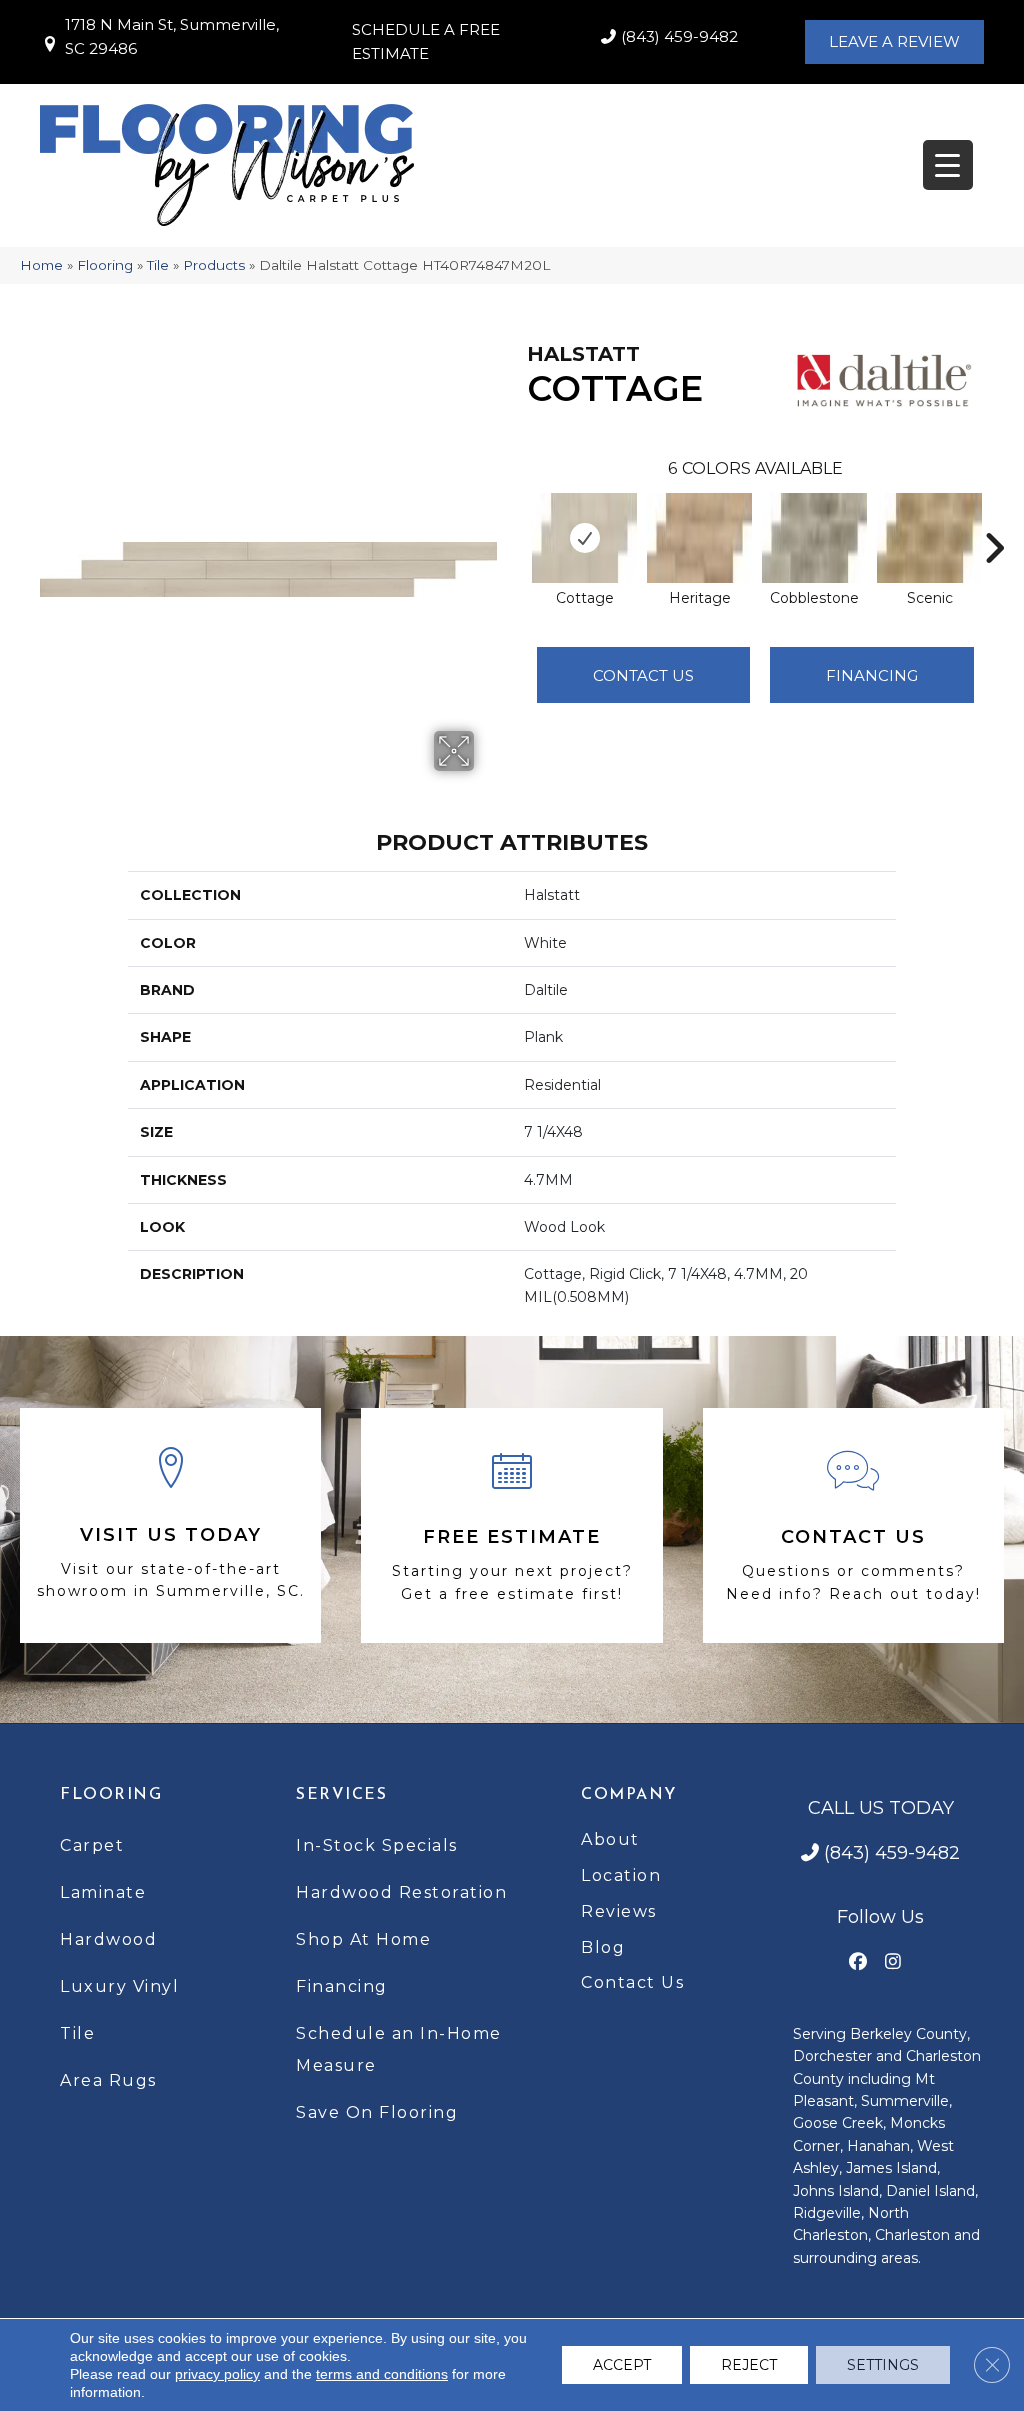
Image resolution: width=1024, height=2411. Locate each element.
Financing (342, 1986)
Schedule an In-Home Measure (399, 2049)
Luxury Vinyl (119, 1986)
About (610, 1839)
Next (994, 518)
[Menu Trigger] (948, 165)
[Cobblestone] (814, 538)
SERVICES (341, 1795)
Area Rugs (108, 2080)
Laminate (103, 1892)
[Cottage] (584, 538)
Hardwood (108, 1939)
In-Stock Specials (377, 1845)
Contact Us (643, 675)
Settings (883, 2365)
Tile (158, 265)
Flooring (105, 265)
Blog (603, 1947)
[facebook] (858, 1962)
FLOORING (111, 1795)
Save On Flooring (377, 2112)
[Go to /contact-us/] (853, 1526)
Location (621, 1875)
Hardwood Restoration (401, 1892)
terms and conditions (382, 2374)
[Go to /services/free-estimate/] (511, 1526)
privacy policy (217, 2374)
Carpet (92, 1845)
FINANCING (872, 675)
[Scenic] (929, 538)
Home (41, 265)
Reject (749, 2365)
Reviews (619, 1911)
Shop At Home (363, 1939)
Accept (622, 2365)
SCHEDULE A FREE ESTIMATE (426, 41)
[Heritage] (699, 538)
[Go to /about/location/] (170, 1525)
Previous (517, 518)
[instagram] (893, 1962)
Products (214, 265)
